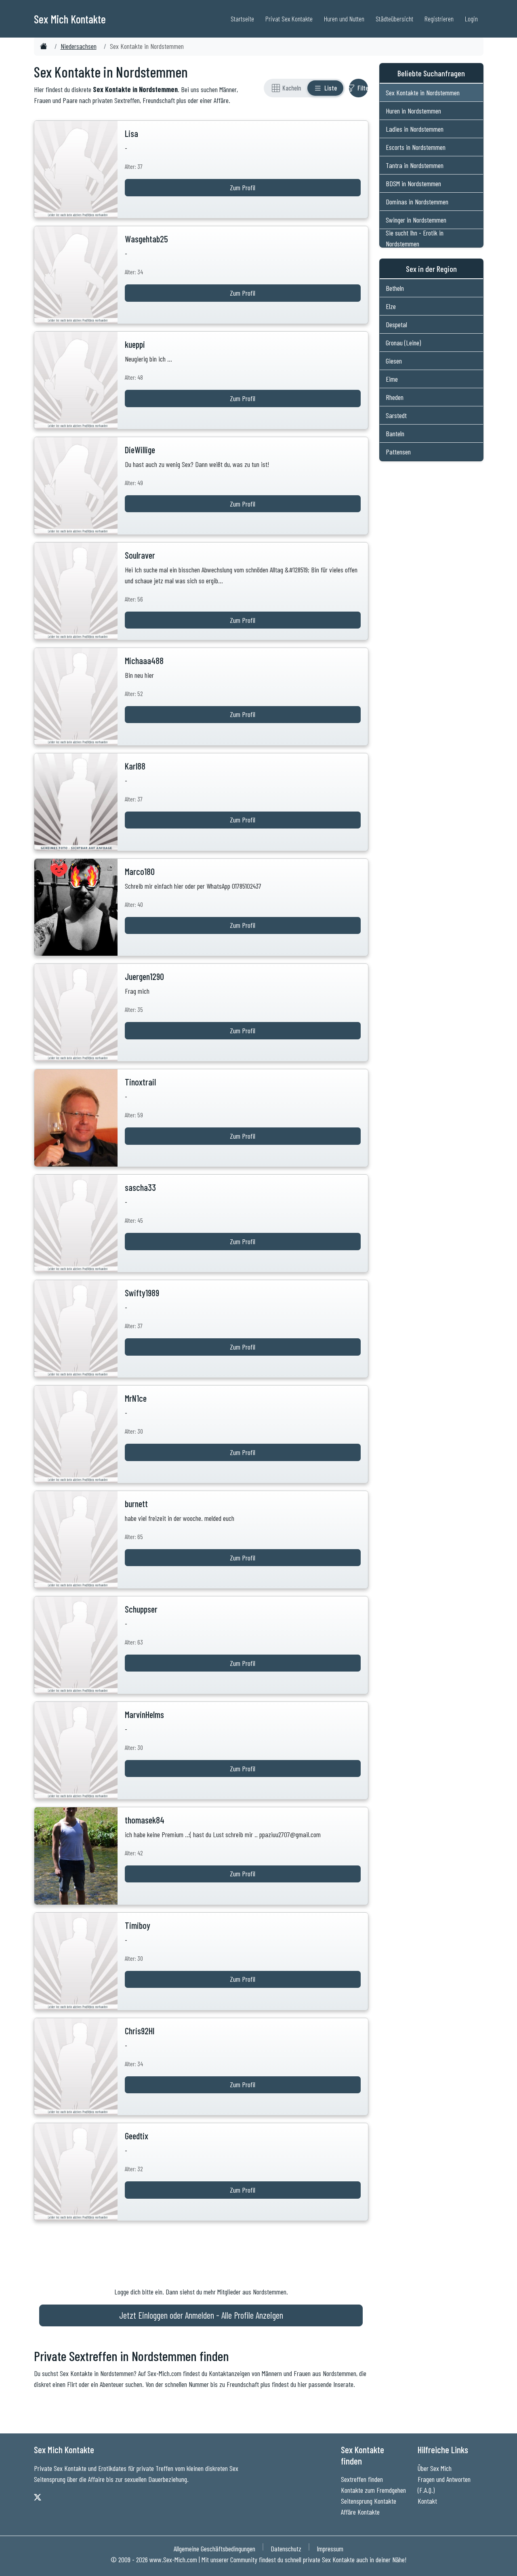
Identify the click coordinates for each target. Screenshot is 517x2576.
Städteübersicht (394, 19)
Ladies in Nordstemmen (415, 129)
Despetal (396, 324)
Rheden (395, 397)
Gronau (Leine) (403, 343)
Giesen (394, 361)
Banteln (395, 433)
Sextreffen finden (362, 2479)
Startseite (242, 19)
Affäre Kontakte (360, 2512)
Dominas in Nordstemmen (417, 202)
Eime (392, 379)
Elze (391, 306)
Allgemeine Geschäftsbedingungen (214, 2549)
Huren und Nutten (344, 19)
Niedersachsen (79, 46)
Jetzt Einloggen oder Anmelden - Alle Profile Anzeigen (201, 2315)
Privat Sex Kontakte (289, 19)
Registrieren (439, 19)
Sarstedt (396, 415)
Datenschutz (286, 2549)
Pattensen (398, 452)
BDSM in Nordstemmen (413, 183)
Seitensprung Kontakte (369, 2501)
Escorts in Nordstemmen (416, 147)
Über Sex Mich (435, 2468)
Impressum (330, 2549)
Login (471, 19)
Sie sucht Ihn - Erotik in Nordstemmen (415, 238)
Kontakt (427, 2501)
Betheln (395, 288)
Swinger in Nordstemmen (416, 220)
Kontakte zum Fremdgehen (373, 2490)
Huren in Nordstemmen (413, 111)
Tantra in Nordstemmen (415, 165)
